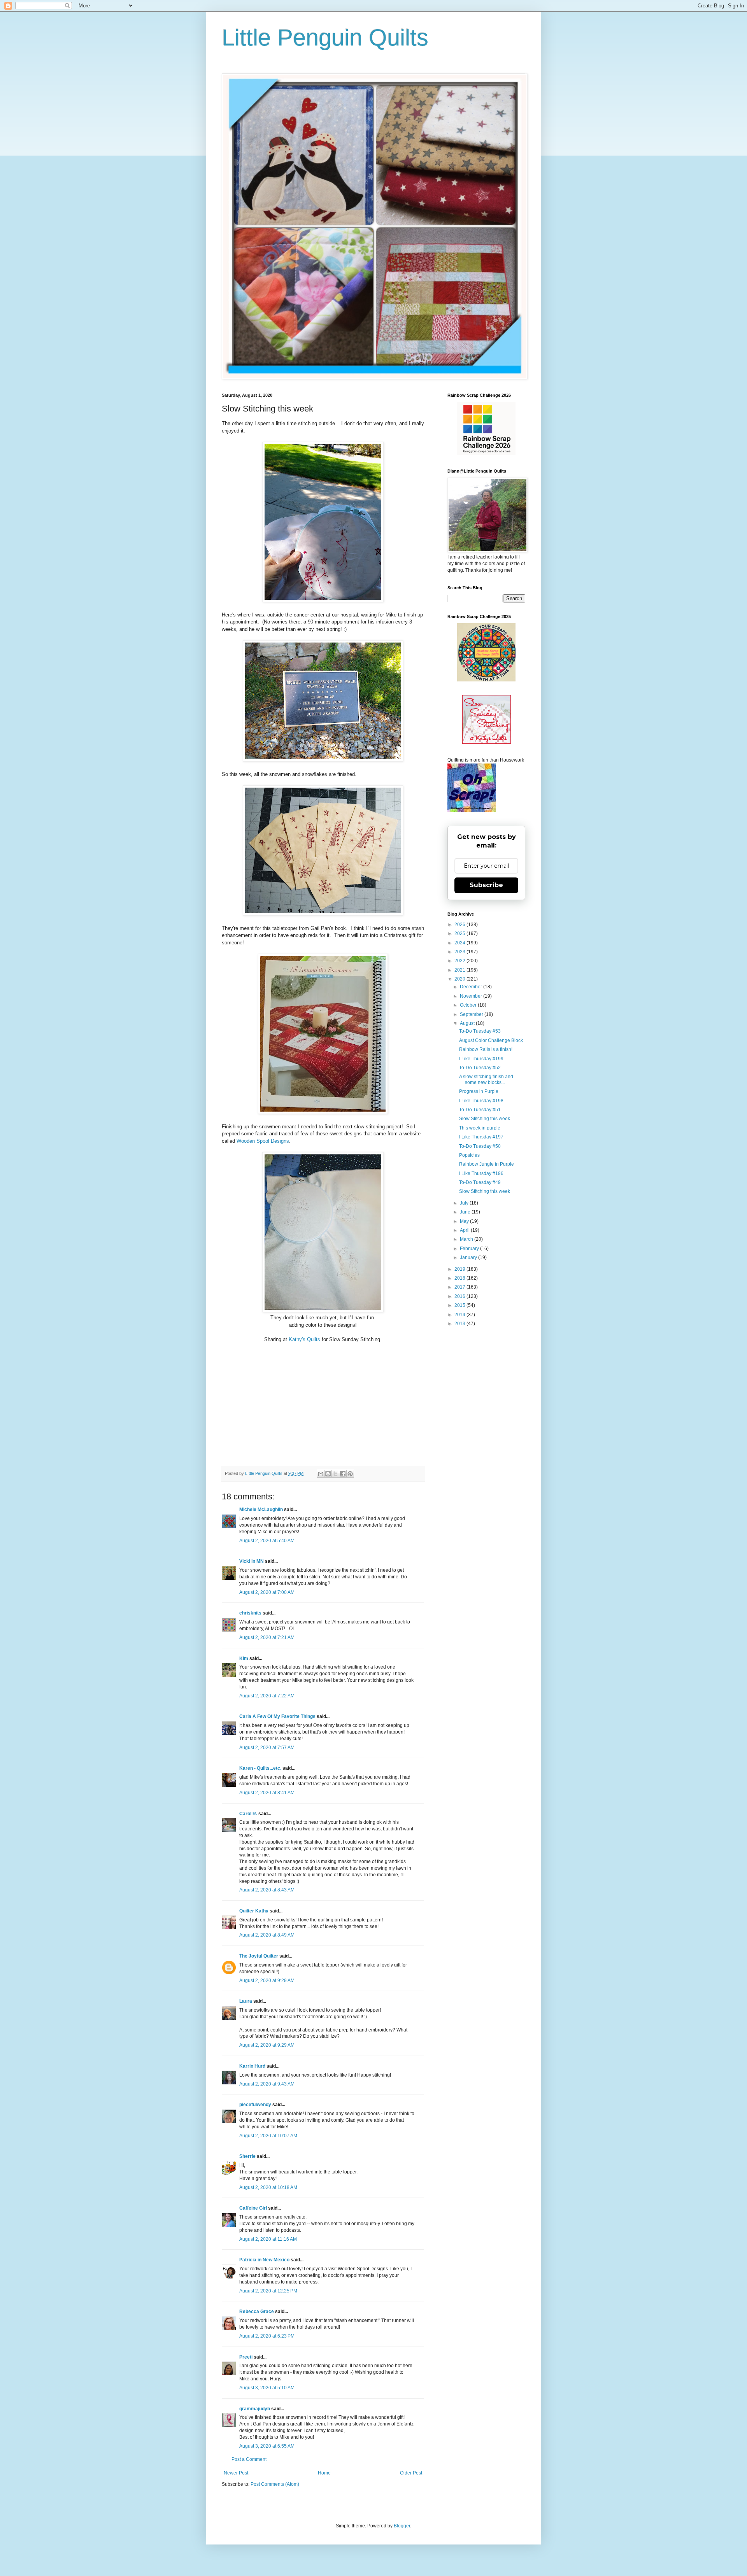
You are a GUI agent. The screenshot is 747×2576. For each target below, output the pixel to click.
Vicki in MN (252, 1561)
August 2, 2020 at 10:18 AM (268, 2187)
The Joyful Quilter (259, 1956)
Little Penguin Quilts (325, 38)
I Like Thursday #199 (481, 1059)
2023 (460, 952)
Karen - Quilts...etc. (260, 1768)
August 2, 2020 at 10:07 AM (268, 2136)
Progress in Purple (479, 1091)
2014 (460, 1315)
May (465, 1221)
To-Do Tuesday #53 (480, 1031)
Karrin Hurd (252, 2066)
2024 (460, 943)
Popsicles (469, 1155)
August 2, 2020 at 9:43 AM (267, 2084)
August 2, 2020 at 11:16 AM (268, 2239)
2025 (460, 933)
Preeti (246, 2357)
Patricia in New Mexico (264, 2260)
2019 (460, 1269)
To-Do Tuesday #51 (480, 1110)
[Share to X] (335, 1474)
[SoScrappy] (486, 454)
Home (324, 2473)
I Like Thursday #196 (481, 1173)
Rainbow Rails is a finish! (486, 1049)
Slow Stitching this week (485, 1119)
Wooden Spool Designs (263, 1141)
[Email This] (321, 1474)
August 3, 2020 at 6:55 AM (267, 2446)
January (469, 1257)
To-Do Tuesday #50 (480, 1146)
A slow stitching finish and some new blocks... (486, 1079)
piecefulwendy (255, 2105)
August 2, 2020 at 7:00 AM (267, 1592)
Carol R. (248, 1814)
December (472, 987)
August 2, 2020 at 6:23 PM (267, 2336)
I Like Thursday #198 (481, 1101)
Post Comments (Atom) (275, 2484)
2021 (460, 970)
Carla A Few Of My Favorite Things (277, 1716)
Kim (244, 1658)
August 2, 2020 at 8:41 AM (267, 1793)
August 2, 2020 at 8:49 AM (267, 1935)
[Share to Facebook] (343, 1474)
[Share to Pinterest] (350, 1474)
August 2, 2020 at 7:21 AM (267, 1637)
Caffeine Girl (253, 2208)
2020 (460, 979)
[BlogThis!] (328, 1474)
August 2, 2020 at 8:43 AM (267, 1890)
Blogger (402, 2526)
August (468, 1023)
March (467, 1239)
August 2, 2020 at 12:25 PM (268, 2291)
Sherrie (247, 2156)
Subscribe (486, 885)
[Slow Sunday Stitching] (487, 742)
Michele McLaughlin (261, 1510)
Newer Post (236, 2473)
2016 (460, 1296)
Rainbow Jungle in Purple (487, 1164)
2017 (460, 1287)
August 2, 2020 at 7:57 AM (267, 1748)
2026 (460, 925)
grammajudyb (255, 2409)
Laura (246, 2001)
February (470, 1249)
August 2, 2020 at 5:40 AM (267, 1541)
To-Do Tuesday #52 (480, 1068)
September (472, 1014)
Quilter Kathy (254, 1911)
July (465, 1203)
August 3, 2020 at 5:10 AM (267, 2388)
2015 (460, 1305)
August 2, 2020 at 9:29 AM (267, 1981)
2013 (460, 1324)
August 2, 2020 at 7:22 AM (267, 1696)
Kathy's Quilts (304, 1339)
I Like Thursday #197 (481, 1137)
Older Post (411, 2473)
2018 (460, 1278)
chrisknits (250, 1613)
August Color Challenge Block (491, 1040)
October (469, 1005)
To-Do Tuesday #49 (480, 1182)
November (472, 996)
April (465, 1230)
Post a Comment (249, 2459)
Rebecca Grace (257, 2312)
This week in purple (480, 1128)
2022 (460, 961)
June (466, 1212)
